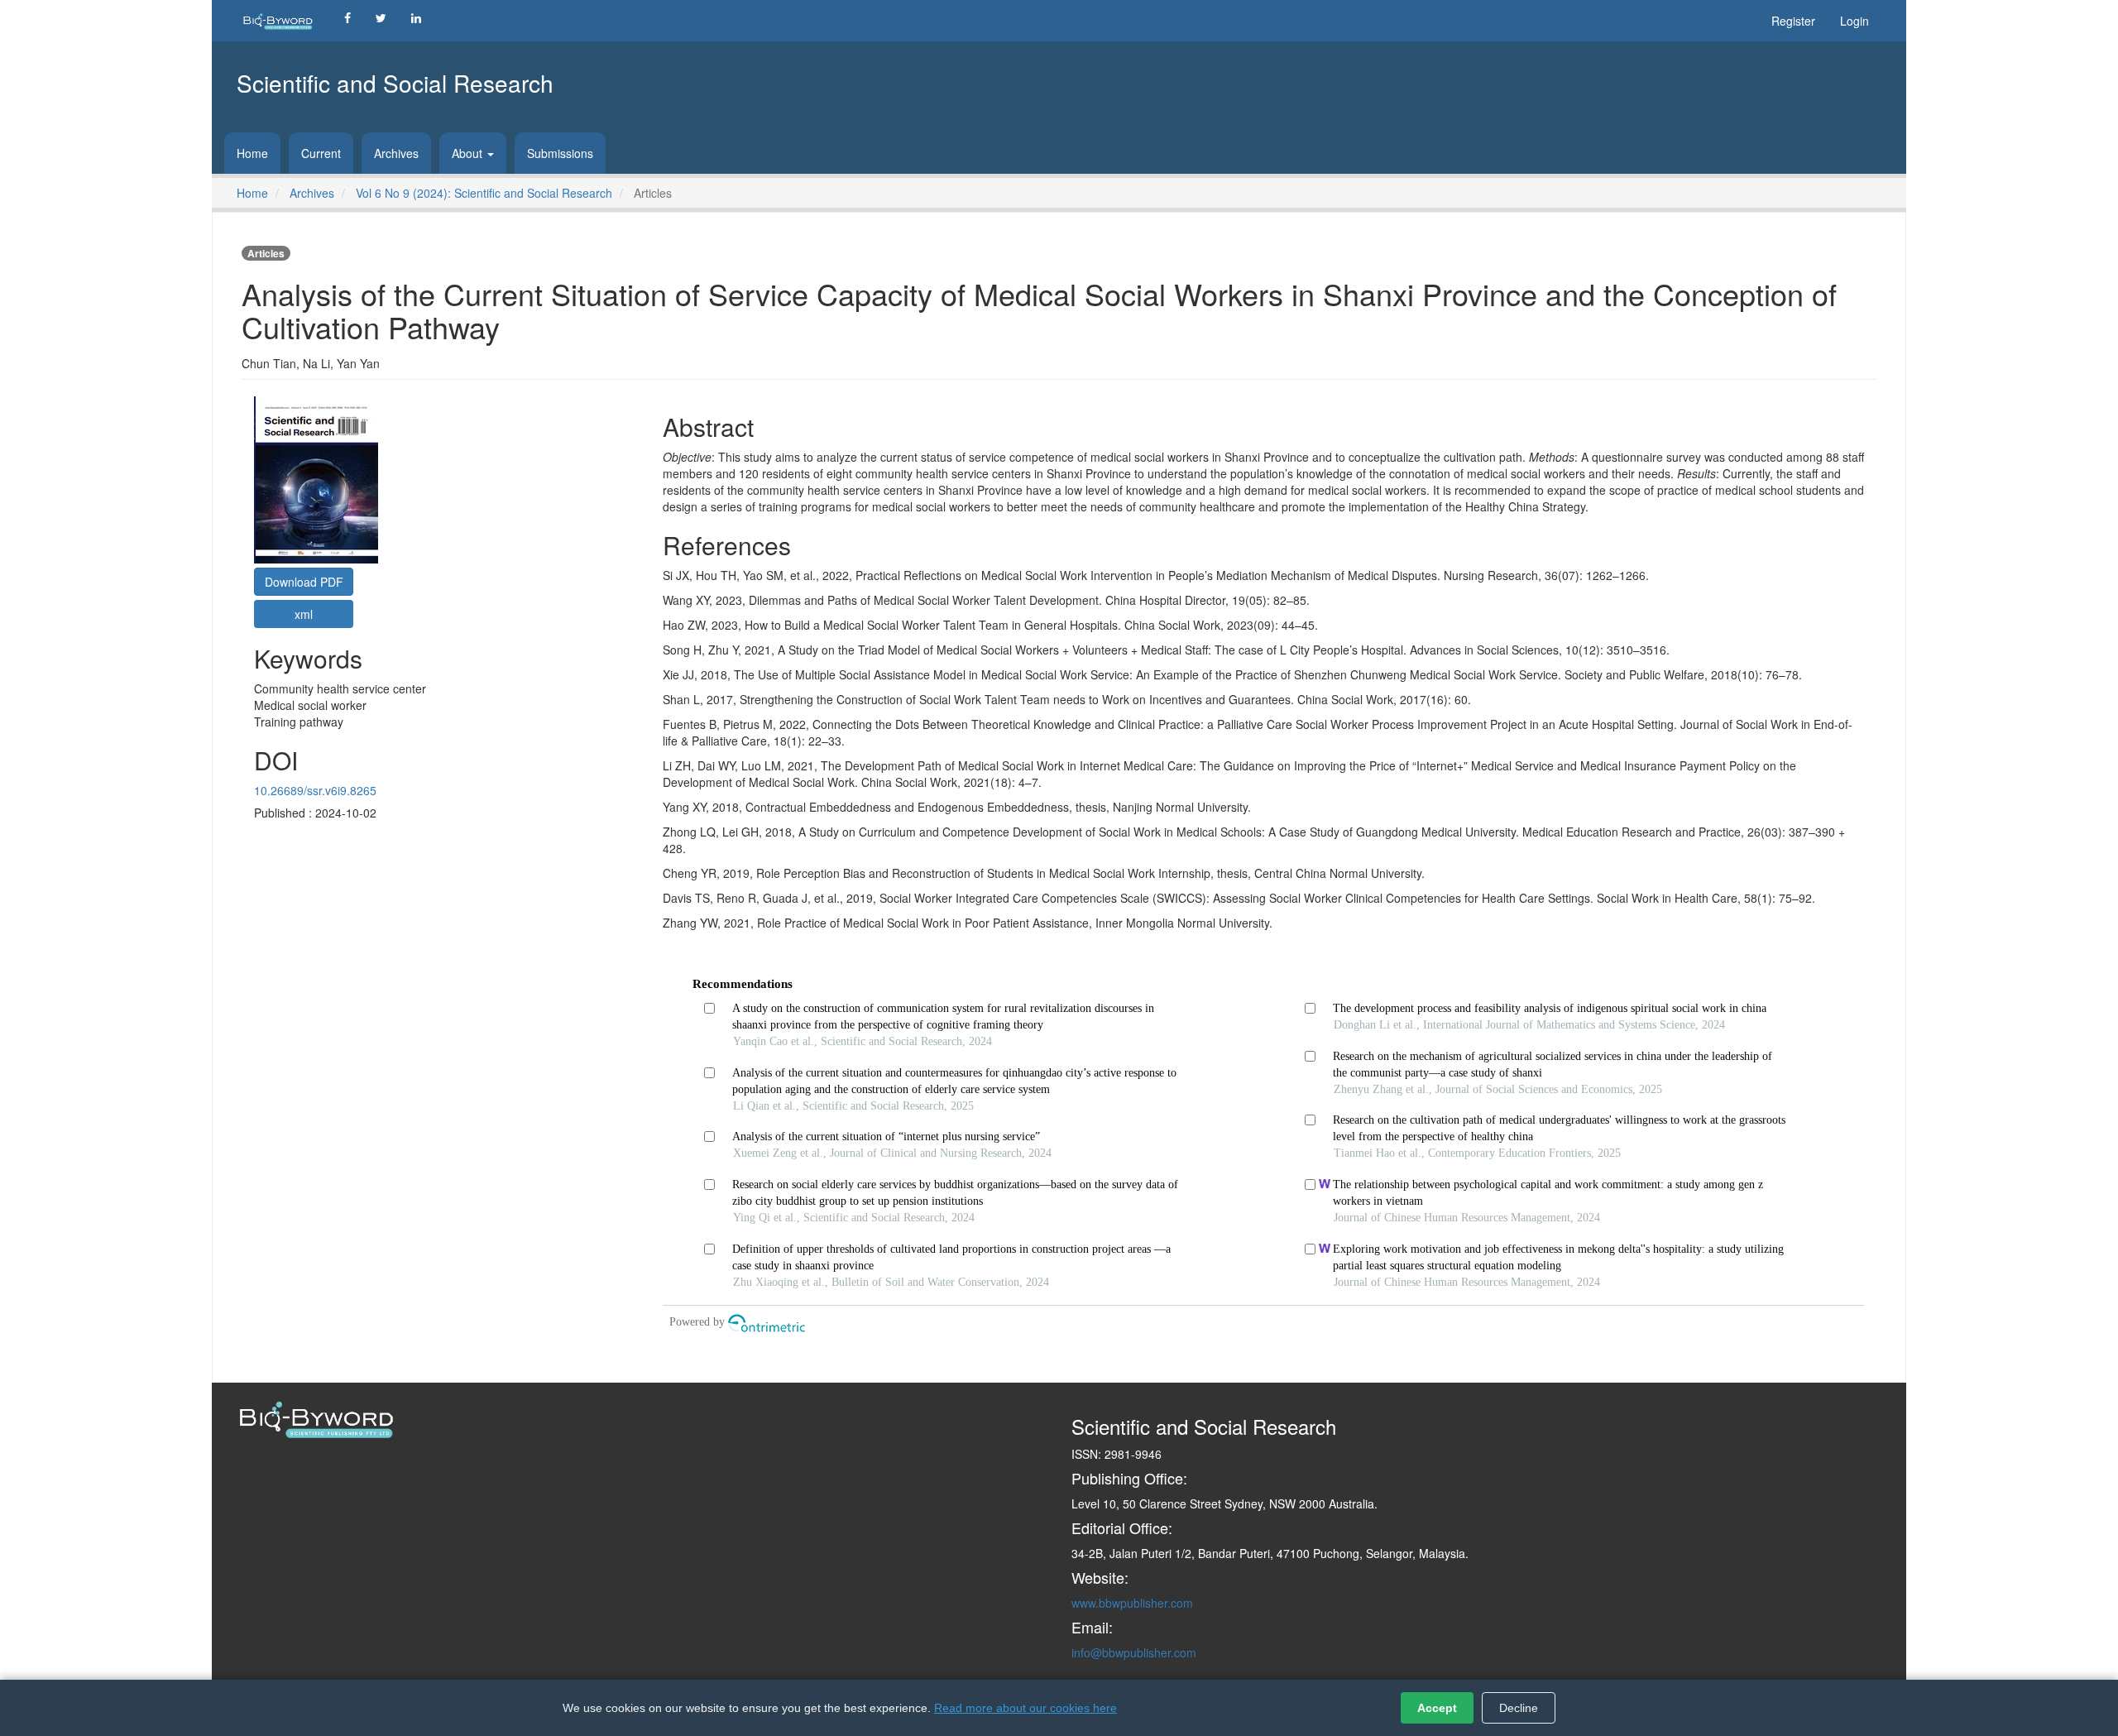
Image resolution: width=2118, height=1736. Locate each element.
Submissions (560, 153)
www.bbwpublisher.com (1132, 1603)
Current (321, 153)
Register (1793, 21)
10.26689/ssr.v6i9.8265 (315, 790)
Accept (1437, 1708)
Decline (1519, 1708)
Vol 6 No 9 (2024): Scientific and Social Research (484, 193)
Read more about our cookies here (1025, 1708)
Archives (396, 153)
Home (252, 153)
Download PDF (304, 582)
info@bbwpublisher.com (1134, 1652)
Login (1854, 21)
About (469, 153)
